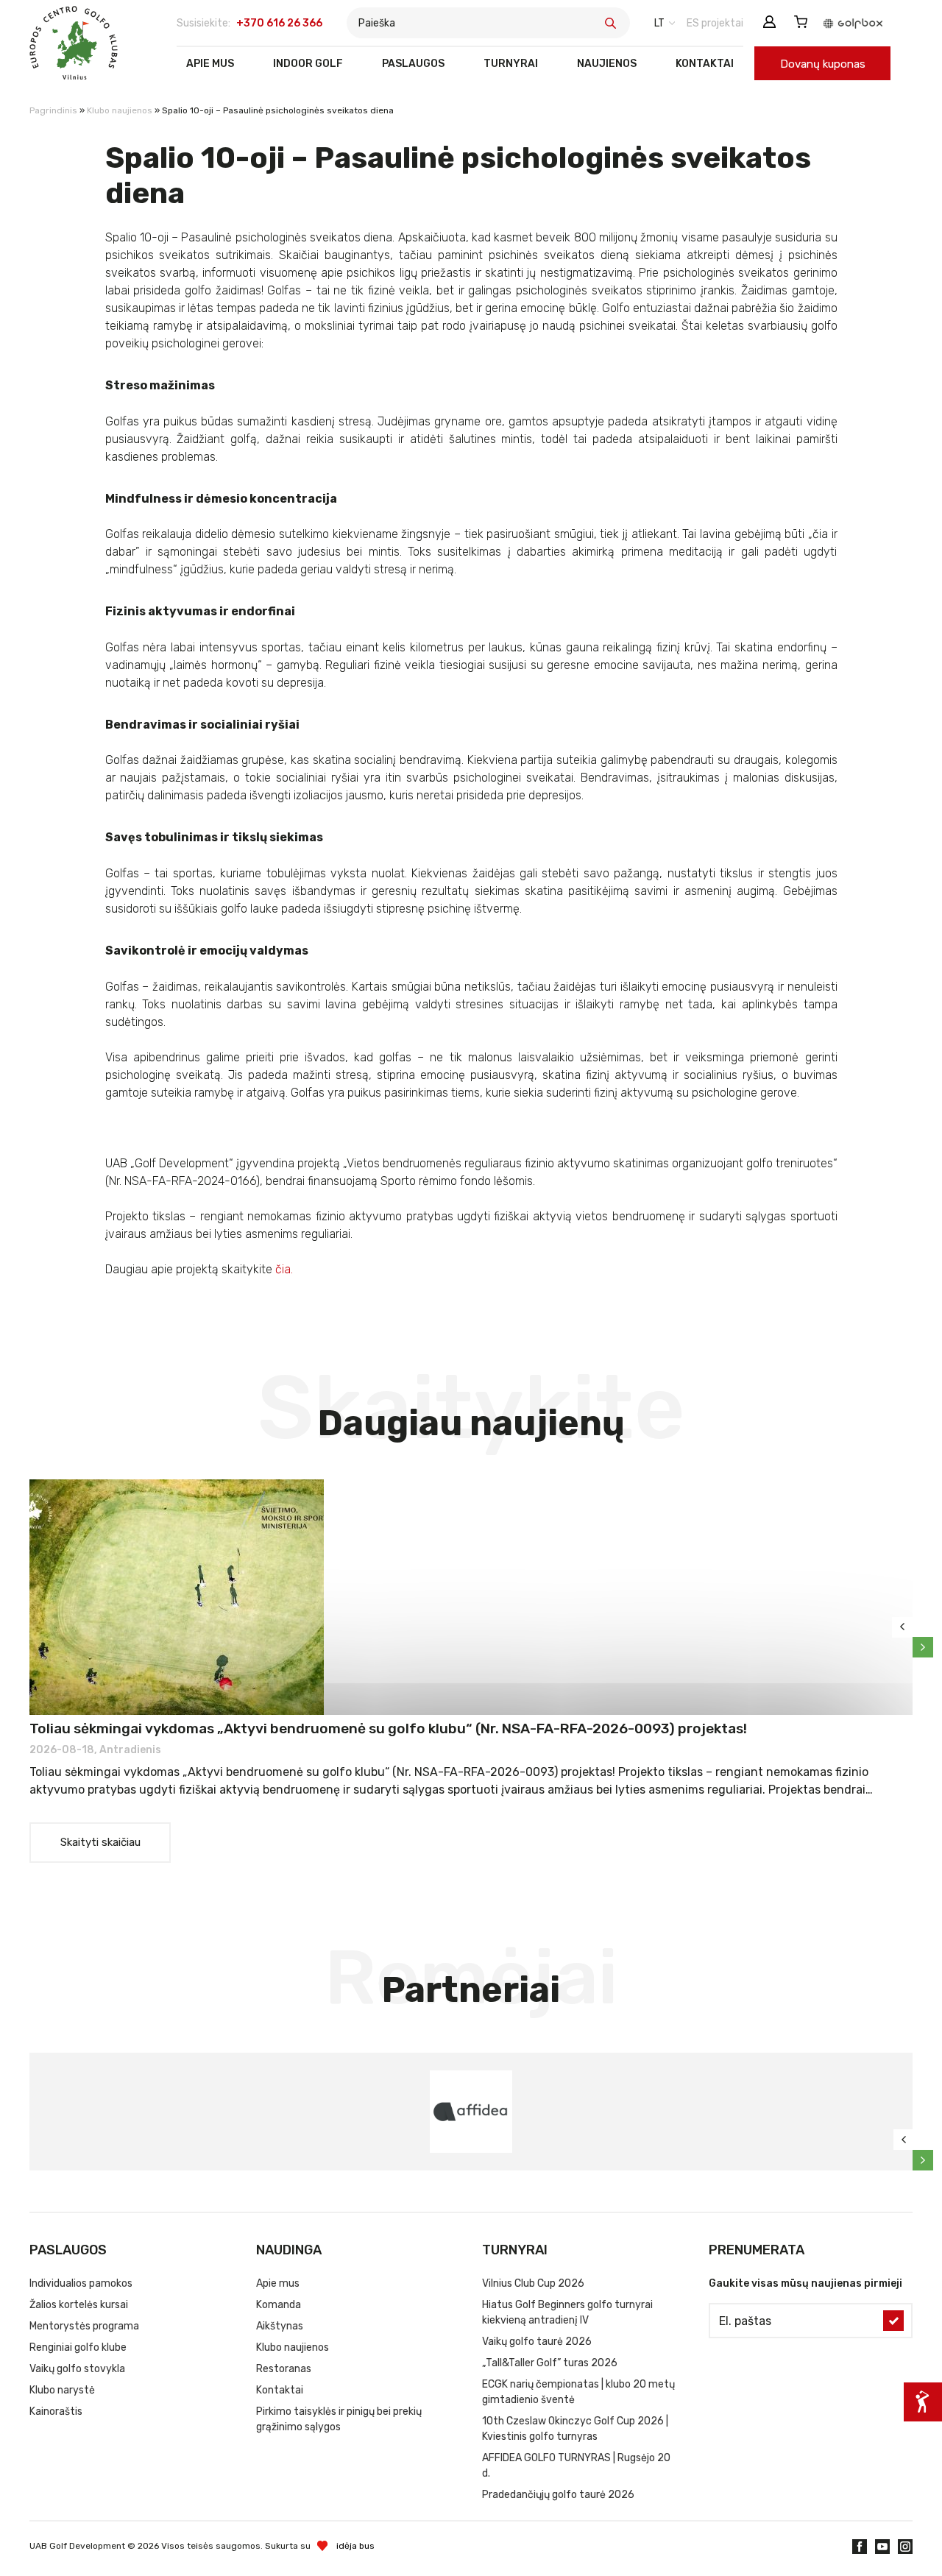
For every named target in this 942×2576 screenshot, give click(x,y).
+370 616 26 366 (279, 23)
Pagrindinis (53, 110)
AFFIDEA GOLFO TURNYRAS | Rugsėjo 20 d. (576, 2466)
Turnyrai (511, 64)
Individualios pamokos (81, 2283)
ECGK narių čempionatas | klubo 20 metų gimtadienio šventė (578, 2392)
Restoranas (284, 2369)
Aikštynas (280, 2326)
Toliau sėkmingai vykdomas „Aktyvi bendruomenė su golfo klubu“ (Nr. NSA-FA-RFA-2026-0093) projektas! (388, 1728)
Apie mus (210, 64)
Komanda (279, 2305)
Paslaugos (413, 64)
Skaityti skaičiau (100, 1842)
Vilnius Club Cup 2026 (533, 2283)
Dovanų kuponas (823, 64)
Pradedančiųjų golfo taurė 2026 (558, 2495)
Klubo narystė (62, 2390)
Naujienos (607, 64)
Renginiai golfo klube (78, 2347)
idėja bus (355, 2546)
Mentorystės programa (84, 2326)
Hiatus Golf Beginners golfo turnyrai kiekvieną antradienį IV (567, 2313)
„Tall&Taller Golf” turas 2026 (550, 2363)
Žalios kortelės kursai (79, 2305)
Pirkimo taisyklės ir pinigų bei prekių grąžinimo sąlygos (339, 2419)
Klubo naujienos (120, 110)
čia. (284, 1269)
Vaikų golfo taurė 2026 (537, 2342)
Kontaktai (705, 64)
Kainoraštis (56, 2412)
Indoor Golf (308, 64)
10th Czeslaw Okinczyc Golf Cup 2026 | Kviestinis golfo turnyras (575, 2429)
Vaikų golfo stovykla (77, 2369)
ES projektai (715, 23)
